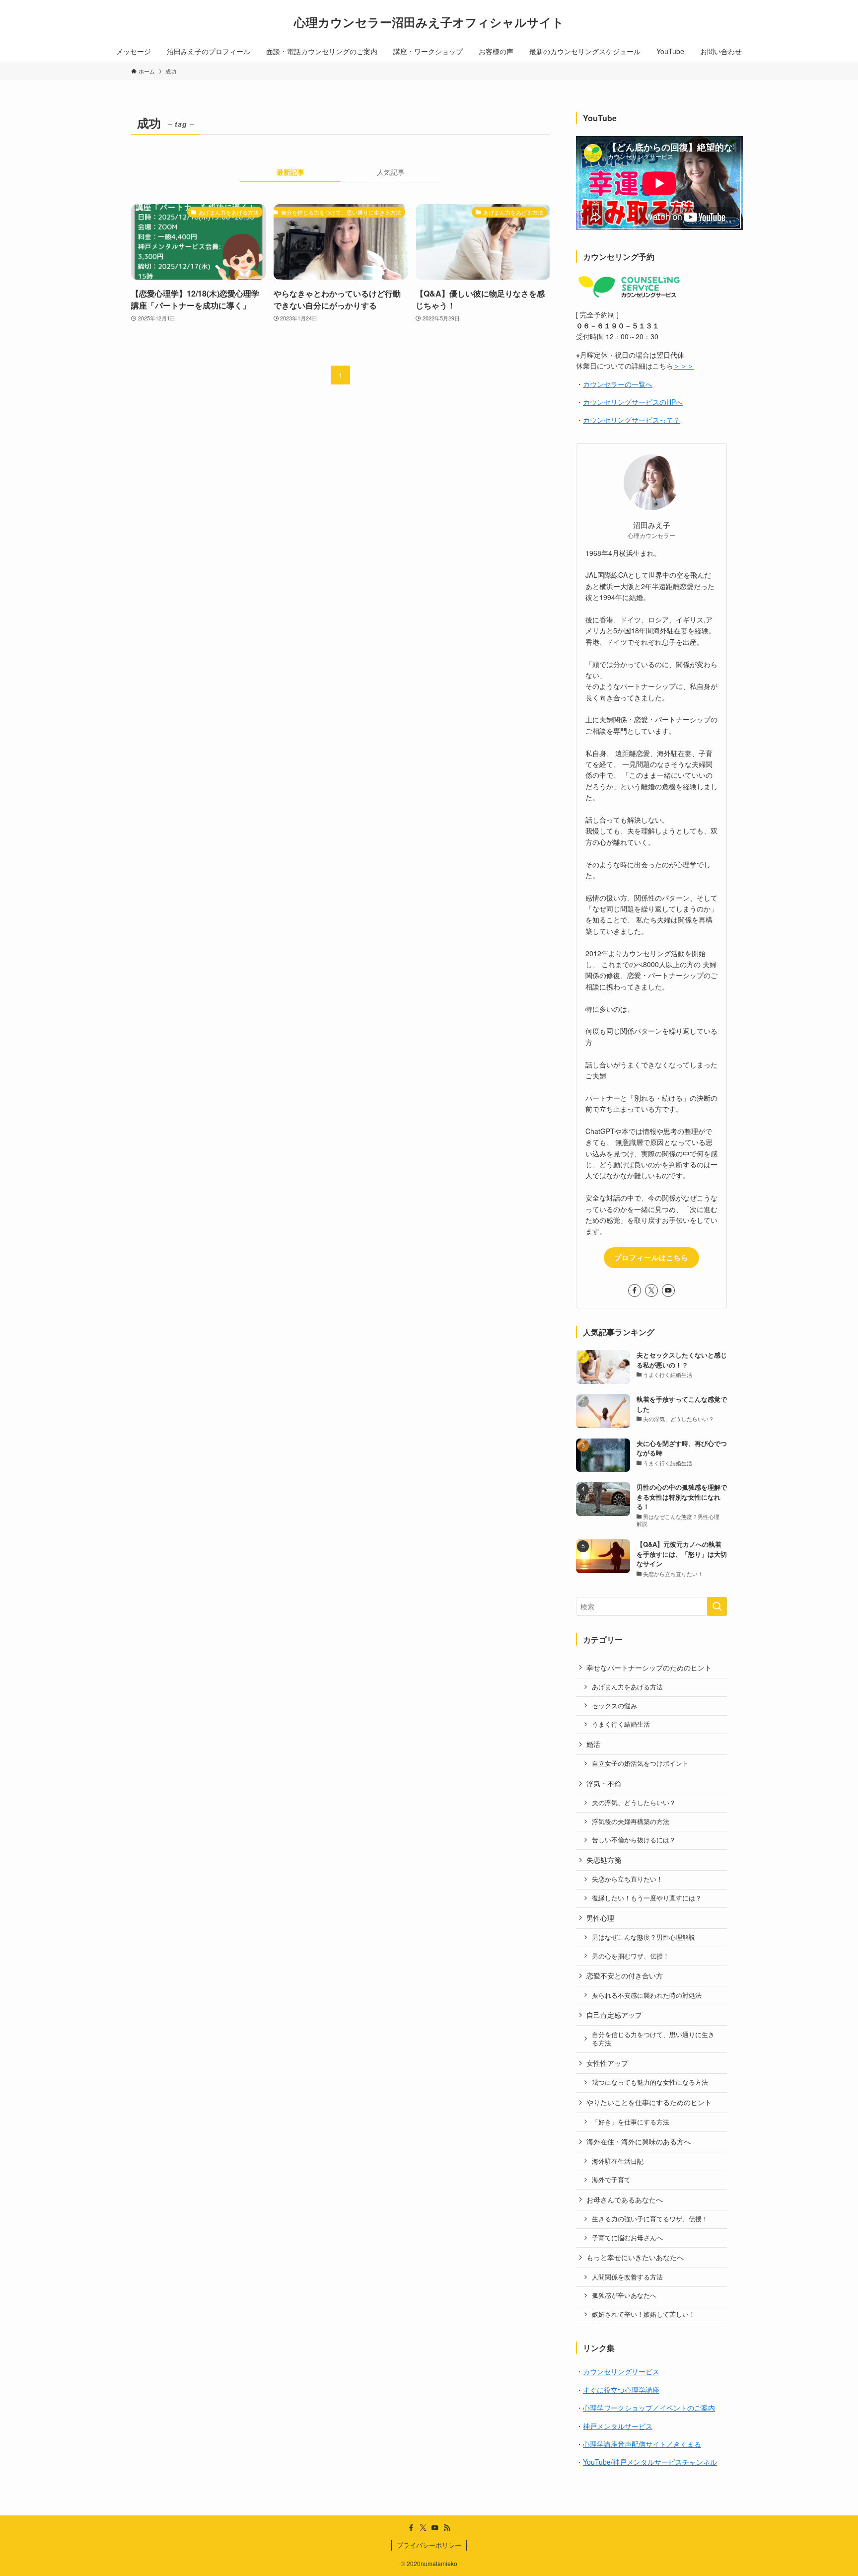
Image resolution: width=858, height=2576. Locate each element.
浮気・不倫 (604, 1783)
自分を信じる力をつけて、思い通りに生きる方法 (653, 2039)
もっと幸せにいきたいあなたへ (635, 2257)
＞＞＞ (684, 366)
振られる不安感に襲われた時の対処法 (647, 1995)
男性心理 (600, 1918)
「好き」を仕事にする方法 (631, 2122)
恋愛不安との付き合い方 (625, 1975)
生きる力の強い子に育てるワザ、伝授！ (650, 2219)
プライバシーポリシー (429, 2545)
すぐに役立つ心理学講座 (621, 2390)
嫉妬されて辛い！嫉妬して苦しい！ (643, 2314)
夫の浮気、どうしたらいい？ (634, 1803)
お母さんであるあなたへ (625, 2199)
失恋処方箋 (604, 1860)
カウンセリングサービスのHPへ (633, 402)
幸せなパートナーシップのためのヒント (649, 1667)
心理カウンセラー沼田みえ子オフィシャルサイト (429, 22)
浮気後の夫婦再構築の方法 (631, 1821)
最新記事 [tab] (290, 172)
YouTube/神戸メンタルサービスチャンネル (650, 2462)
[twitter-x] (651, 1290)
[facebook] (635, 1290)
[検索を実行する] (717, 1606)
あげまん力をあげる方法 (627, 1687)
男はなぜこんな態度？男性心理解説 (643, 1937)
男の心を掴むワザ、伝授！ (631, 1956)
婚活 (593, 1744)
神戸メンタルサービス (618, 2426)
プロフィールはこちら (651, 1257)
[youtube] (668, 1290)
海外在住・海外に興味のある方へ (639, 2141)
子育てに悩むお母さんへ (627, 2238)
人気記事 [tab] (391, 172)
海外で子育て (611, 2180)
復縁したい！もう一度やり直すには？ (647, 1898)
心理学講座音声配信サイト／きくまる (642, 2444)
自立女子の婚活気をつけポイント (640, 1763)
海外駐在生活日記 (618, 2161)
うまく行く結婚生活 (621, 1724)
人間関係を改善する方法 (627, 2277)
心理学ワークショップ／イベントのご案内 (649, 2408)
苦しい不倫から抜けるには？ (634, 1840)
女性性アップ (607, 2063)
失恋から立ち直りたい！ (627, 1879)
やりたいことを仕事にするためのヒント (649, 2102)
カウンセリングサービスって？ (632, 420)
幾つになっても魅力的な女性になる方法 (650, 2082)
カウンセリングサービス (621, 2371)
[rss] (447, 2528)
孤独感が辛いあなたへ (624, 2295)
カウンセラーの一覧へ (618, 384)
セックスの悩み (614, 1706)
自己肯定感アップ (614, 2015)
